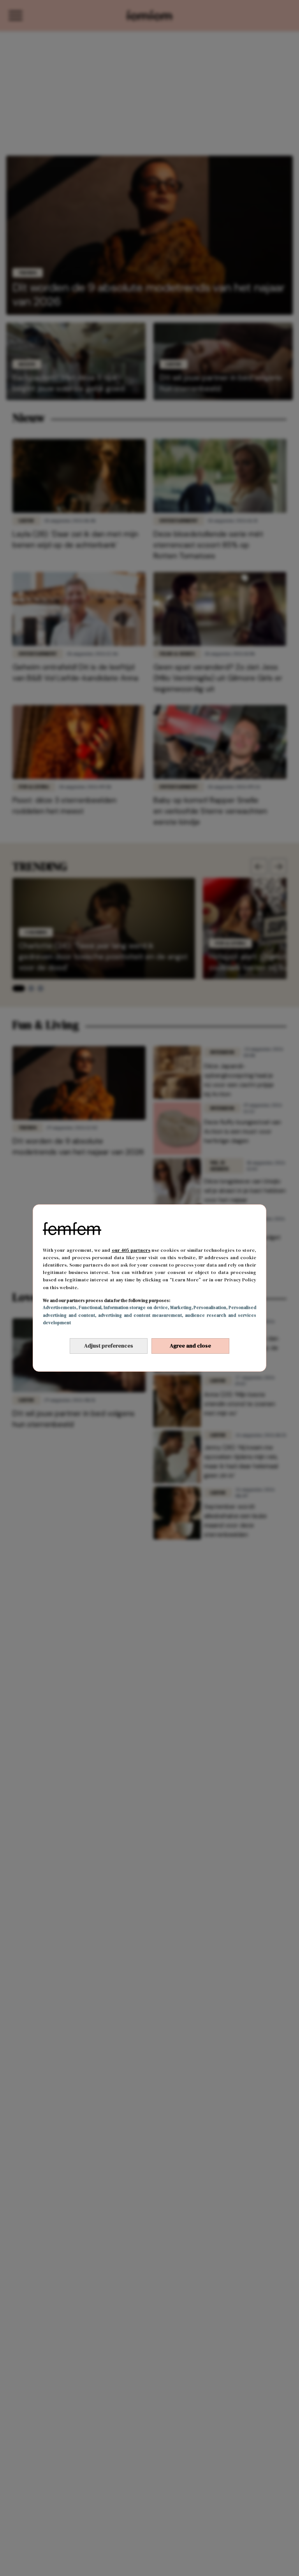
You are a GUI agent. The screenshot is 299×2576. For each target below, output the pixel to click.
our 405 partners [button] (131, 1250)
